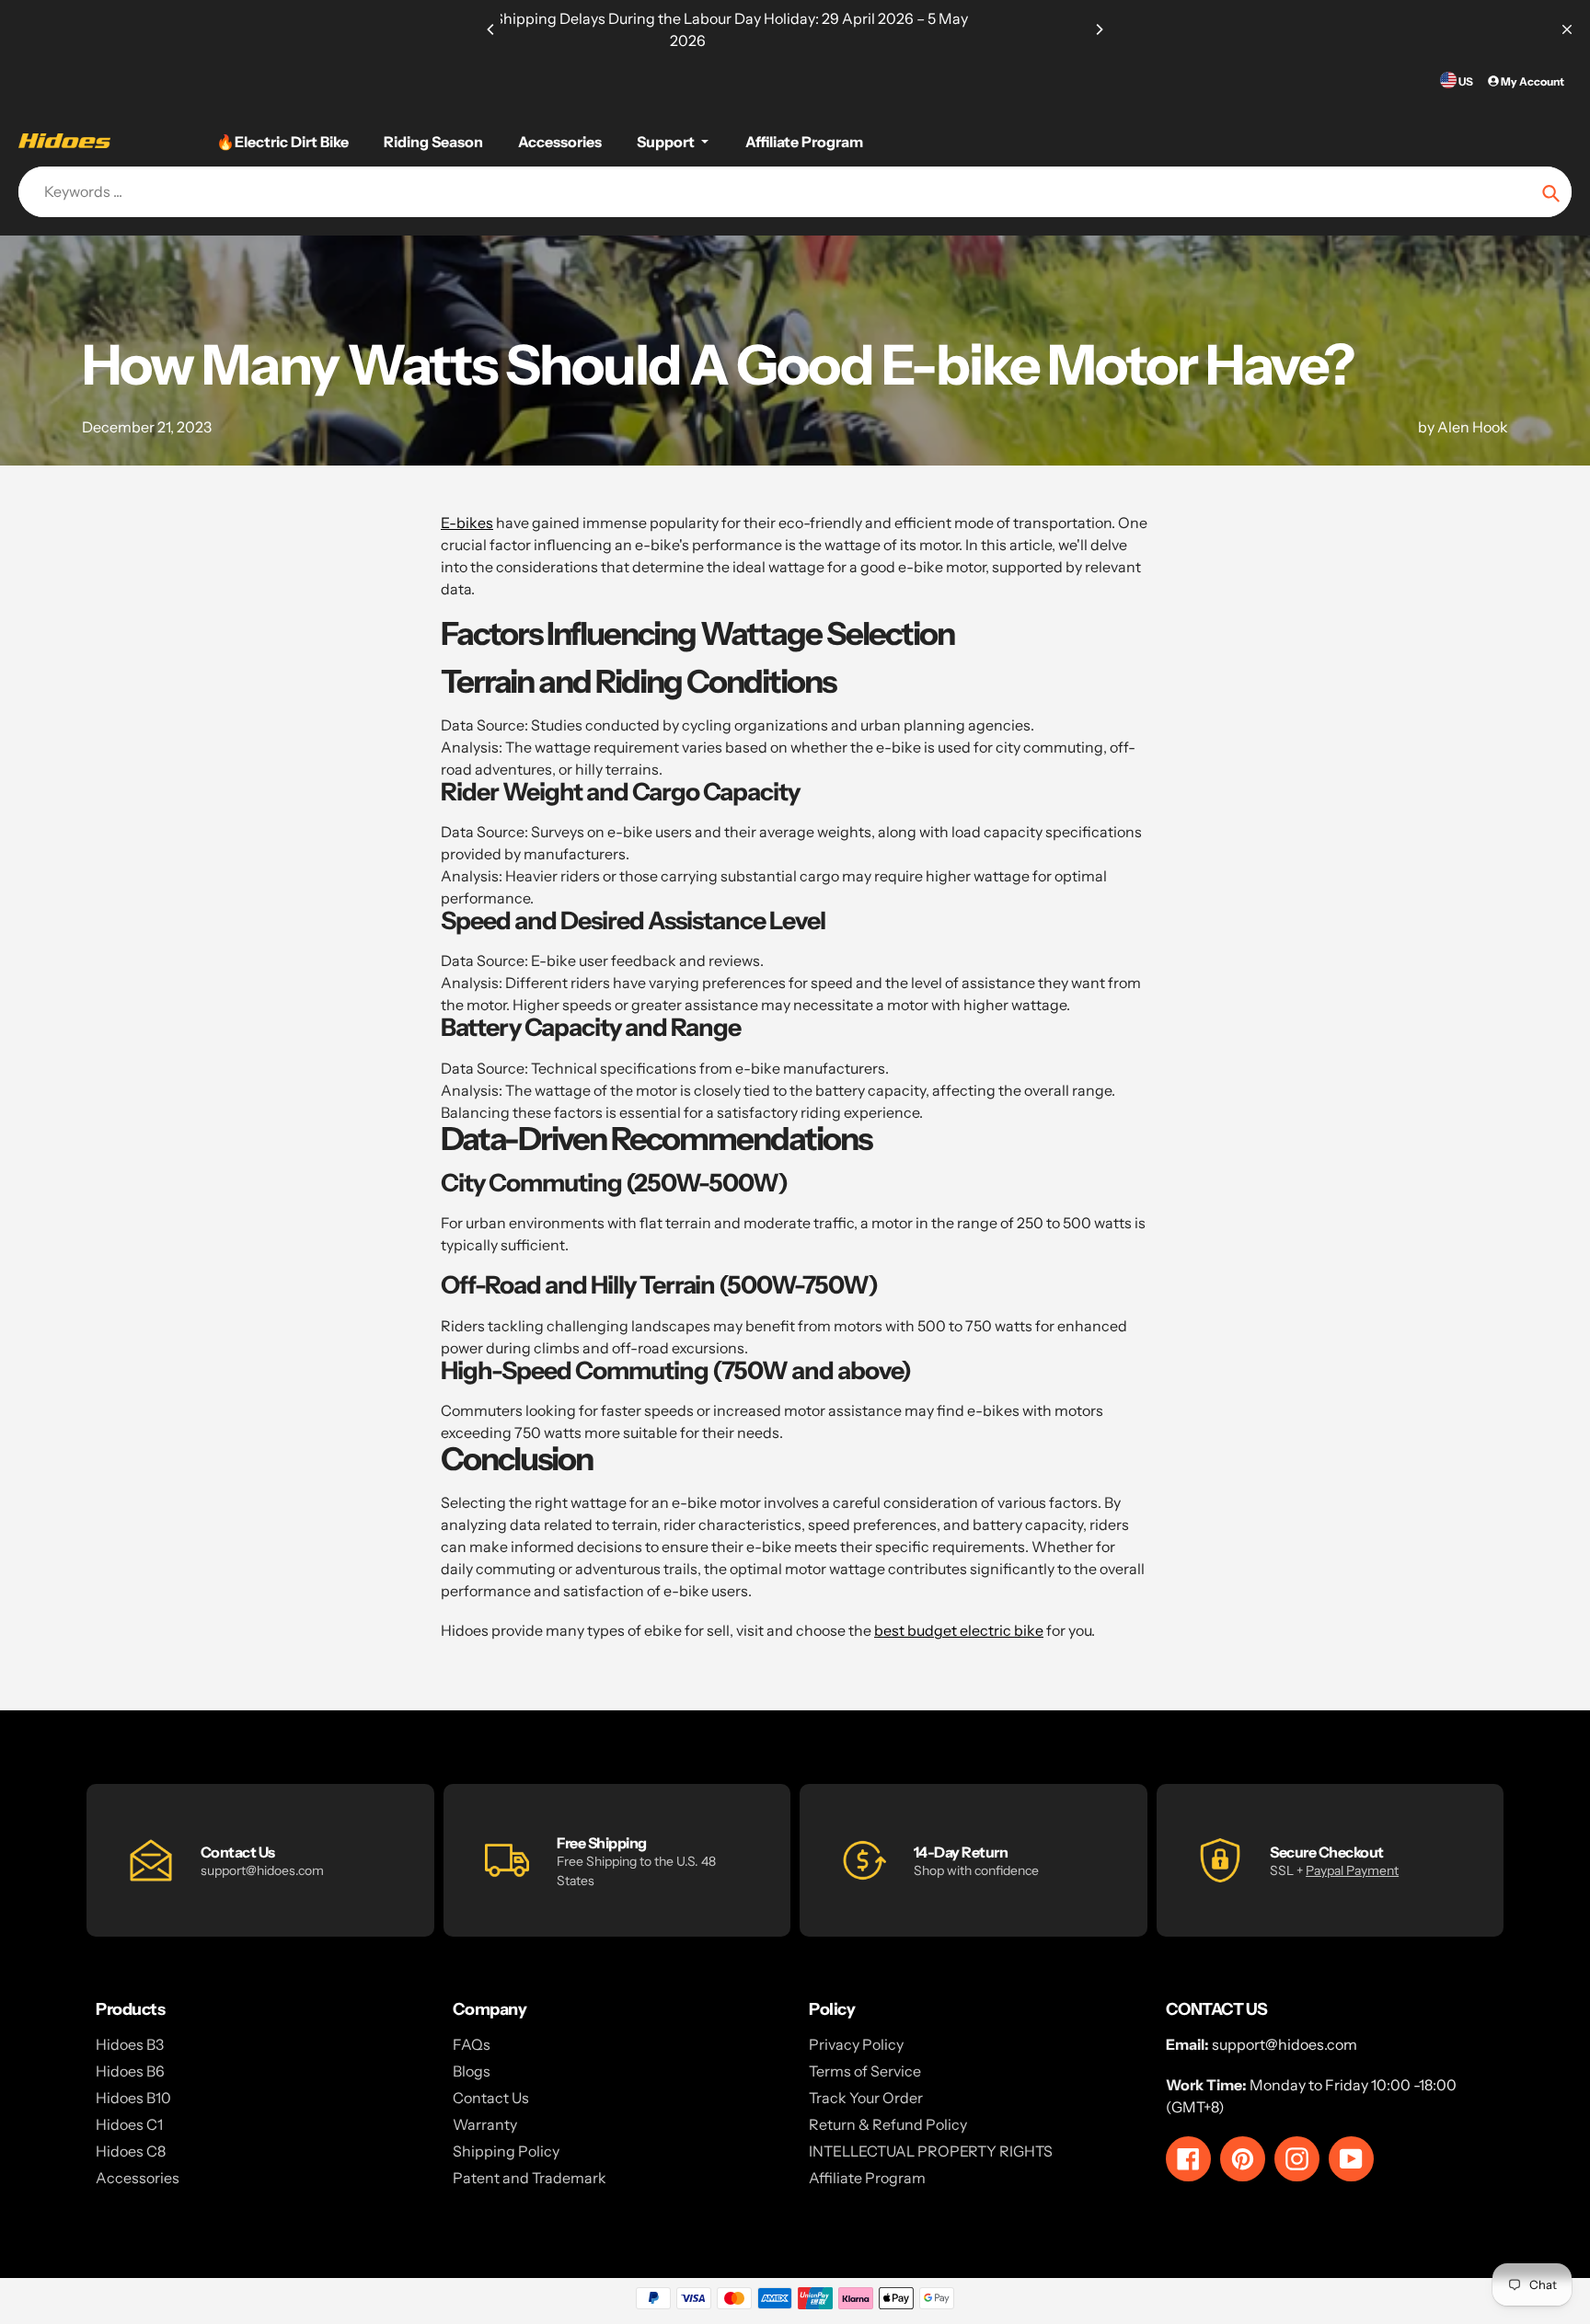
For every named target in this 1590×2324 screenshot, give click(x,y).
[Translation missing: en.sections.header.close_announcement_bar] (1567, 29)
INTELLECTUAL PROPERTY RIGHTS (931, 2151)
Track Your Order (866, 2098)
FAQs (472, 2044)
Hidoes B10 (133, 2098)
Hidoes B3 (130, 2044)
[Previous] (491, 29)
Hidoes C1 (129, 2124)
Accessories (138, 2178)
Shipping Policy (506, 2151)
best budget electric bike (959, 1630)
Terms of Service (865, 2071)
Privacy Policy (856, 2044)
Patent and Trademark (530, 2178)
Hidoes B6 (130, 2071)
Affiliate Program (867, 2178)
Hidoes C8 (131, 2151)
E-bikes (467, 523)
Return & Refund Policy (888, 2124)
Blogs (472, 2071)
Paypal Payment (1352, 1870)
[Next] (1099, 29)
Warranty (485, 2124)
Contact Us (491, 2098)
